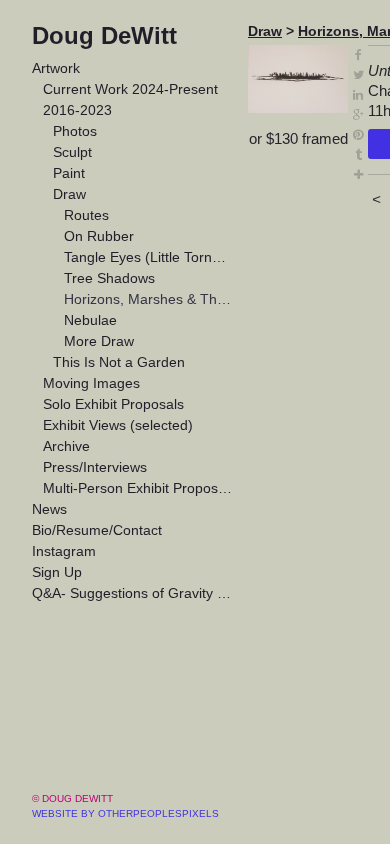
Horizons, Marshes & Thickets (148, 299)
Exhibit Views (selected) (118, 425)
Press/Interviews (95, 467)
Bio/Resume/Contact (97, 530)
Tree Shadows (109, 278)
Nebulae (90, 320)
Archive (66, 446)
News (49, 509)
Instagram (64, 551)
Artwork (56, 68)
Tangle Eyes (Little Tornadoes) (148, 257)
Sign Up (57, 572)
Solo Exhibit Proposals (113, 404)
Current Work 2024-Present (130, 89)
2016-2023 (77, 110)
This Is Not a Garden (119, 362)
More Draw (99, 341)
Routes (86, 215)
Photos (75, 131)
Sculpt (72, 152)
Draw (69, 194)
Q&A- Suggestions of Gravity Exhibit (132, 593)
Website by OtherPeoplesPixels (125, 813)
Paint (69, 173)
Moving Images (91, 383)
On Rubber (99, 236)
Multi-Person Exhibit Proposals (138, 488)
